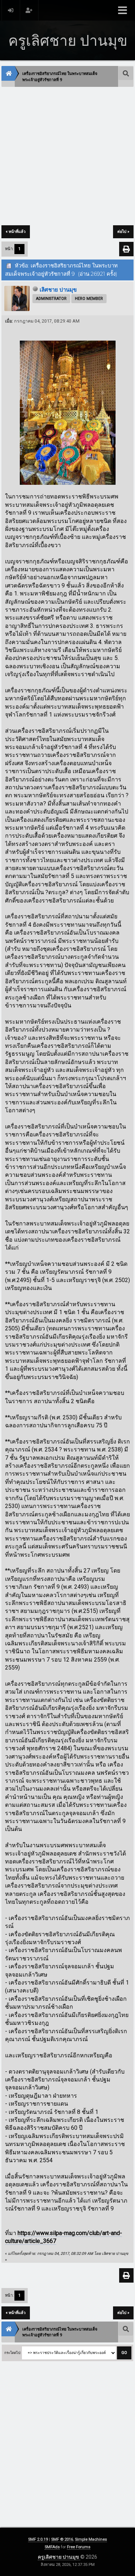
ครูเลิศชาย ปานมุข (59, 2557)
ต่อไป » (123, 232)
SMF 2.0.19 (38, 2539)
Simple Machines (91, 2539)
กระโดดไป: (13, 2353)
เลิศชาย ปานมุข (58, 290)
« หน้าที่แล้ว (16, 232)
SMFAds (52, 2547)
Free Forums (79, 2547)
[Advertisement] (67, 157)
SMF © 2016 (62, 2539)
